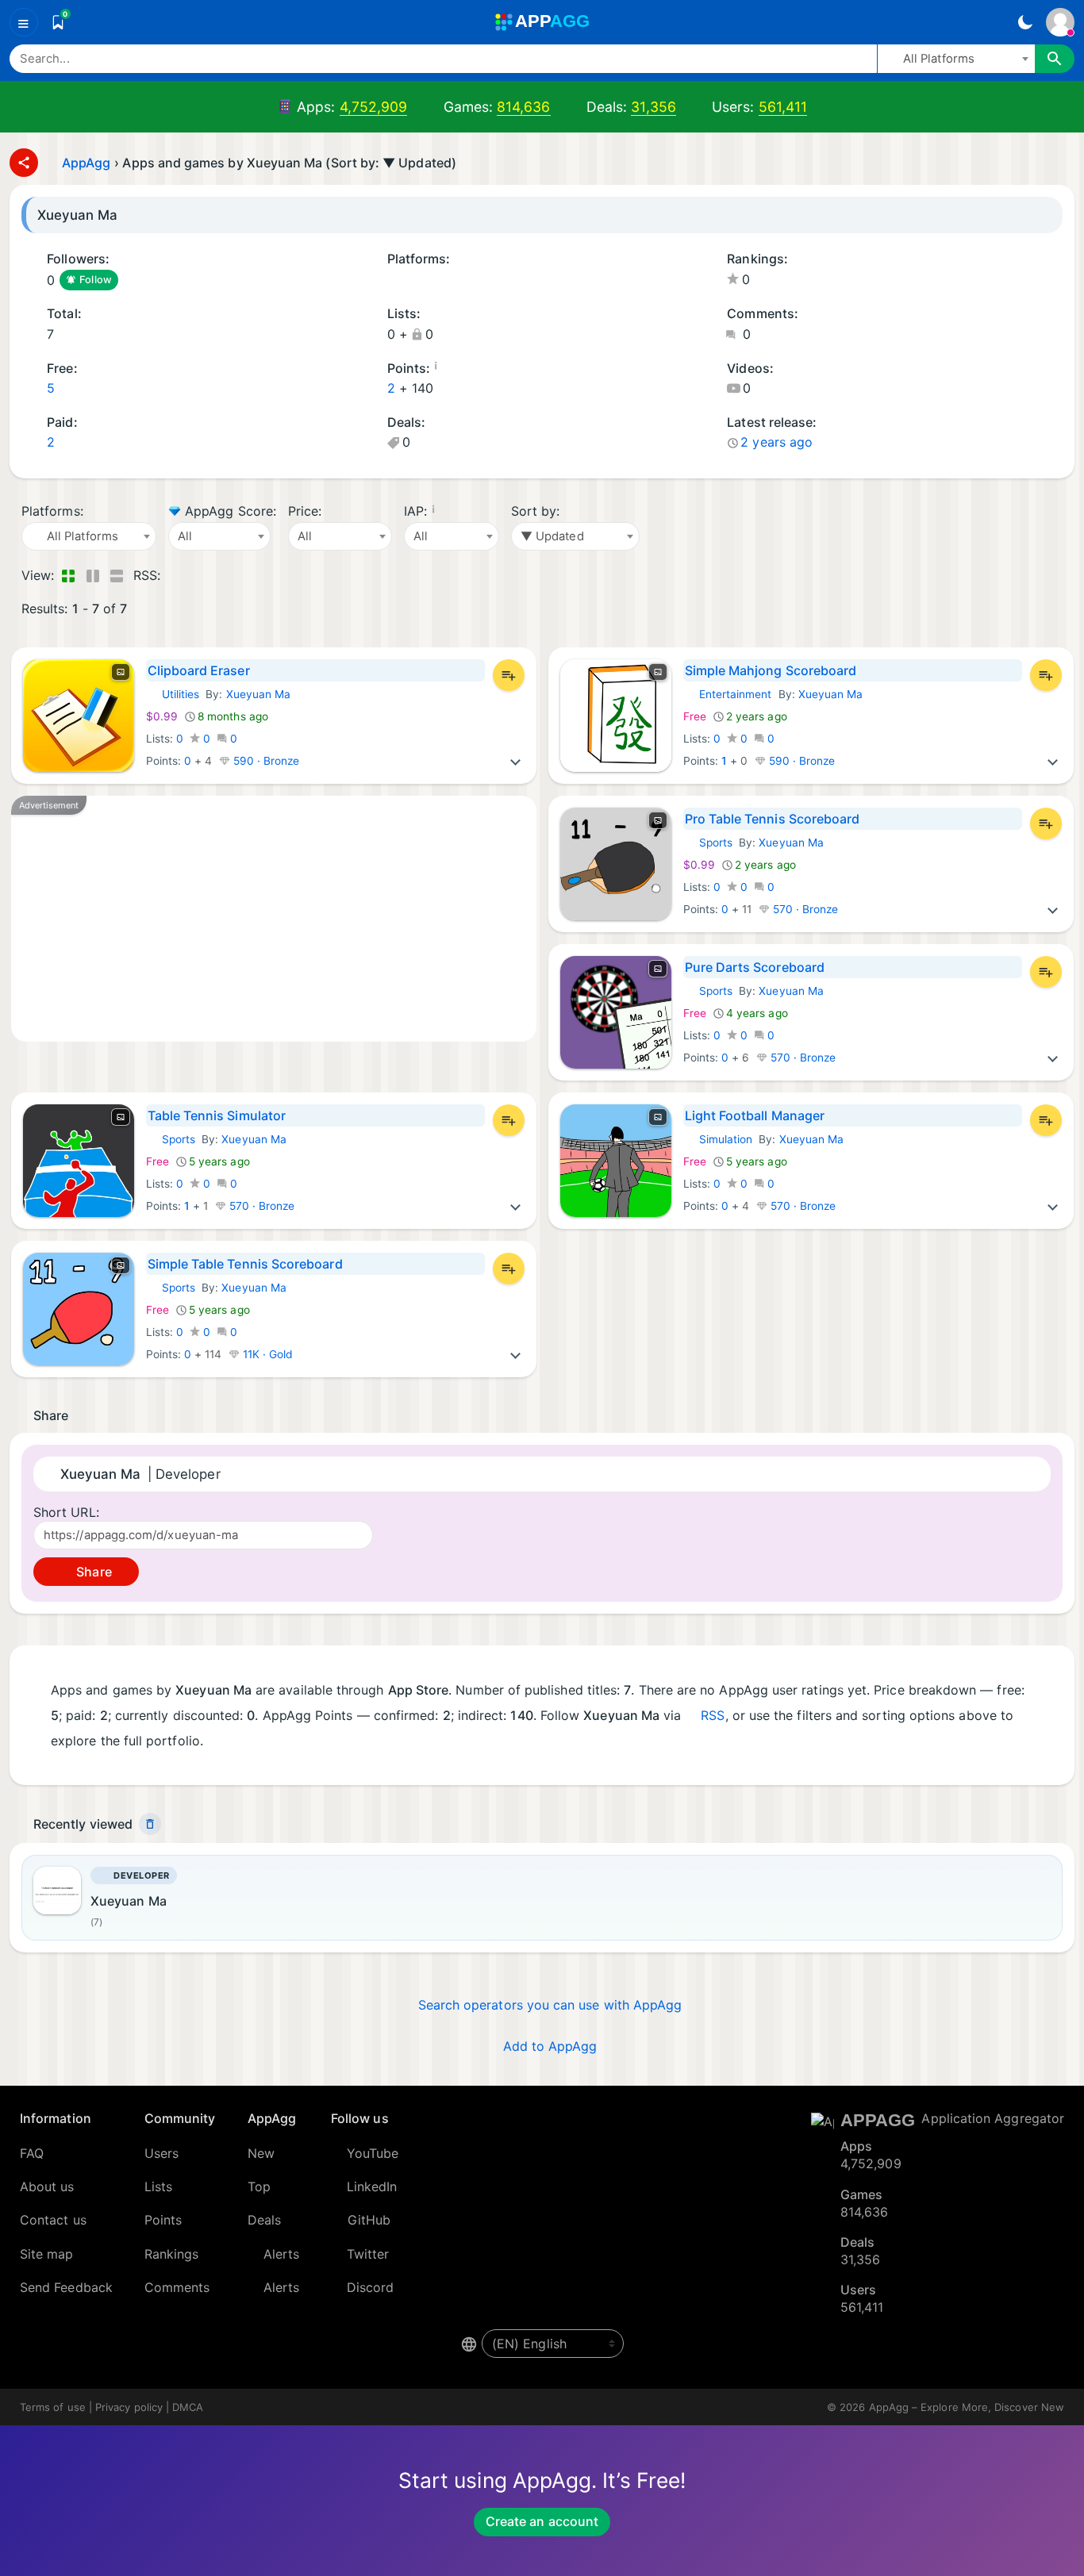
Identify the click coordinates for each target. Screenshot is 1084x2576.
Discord (371, 2287)
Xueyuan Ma (259, 694)
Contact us (53, 2220)
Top (259, 2186)
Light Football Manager (755, 1115)
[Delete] (150, 1824)
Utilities (173, 694)
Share (92, 1572)
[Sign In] (1060, 22)
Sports (708, 843)
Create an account (542, 2521)
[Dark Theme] (1025, 22)
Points (163, 2220)
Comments (177, 2287)
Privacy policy (129, 2407)
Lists (158, 2186)
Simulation (718, 1139)
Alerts (281, 2254)
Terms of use (53, 2407)
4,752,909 (374, 107)
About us (47, 2186)
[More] (516, 761)
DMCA (188, 2407)
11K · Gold (267, 1354)
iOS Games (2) (413, 281)
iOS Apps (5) (392, 281)
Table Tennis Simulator (217, 1115)
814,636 (524, 107)
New (261, 2153)
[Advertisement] (274, 919)
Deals (264, 2220)
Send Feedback (66, 2287)
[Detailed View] (92, 575)
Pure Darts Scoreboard (755, 967)
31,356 (653, 107)
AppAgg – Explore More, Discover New (967, 2407)
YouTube (373, 2153)
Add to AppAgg (550, 2046)
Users (161, 2153)
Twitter (368, 2254)
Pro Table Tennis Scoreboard (773, 819)
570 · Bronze (804, 909)
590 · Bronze (265, 761)
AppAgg (86, 163)
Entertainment (728, 694)
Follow (95, 280)
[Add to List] (509, 675)
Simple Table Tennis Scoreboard (245, 1264)
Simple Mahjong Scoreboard (771, 670)
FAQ (32, 2153)
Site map (47, 2254)
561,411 (783, 107)
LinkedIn (372, 2186)
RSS (713, 1715)
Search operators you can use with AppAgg (550, 2005)
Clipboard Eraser (199, 670)
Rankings (172, 2254)
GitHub (369, 2220)
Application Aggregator (993, 2118)
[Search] (1055, 59)
